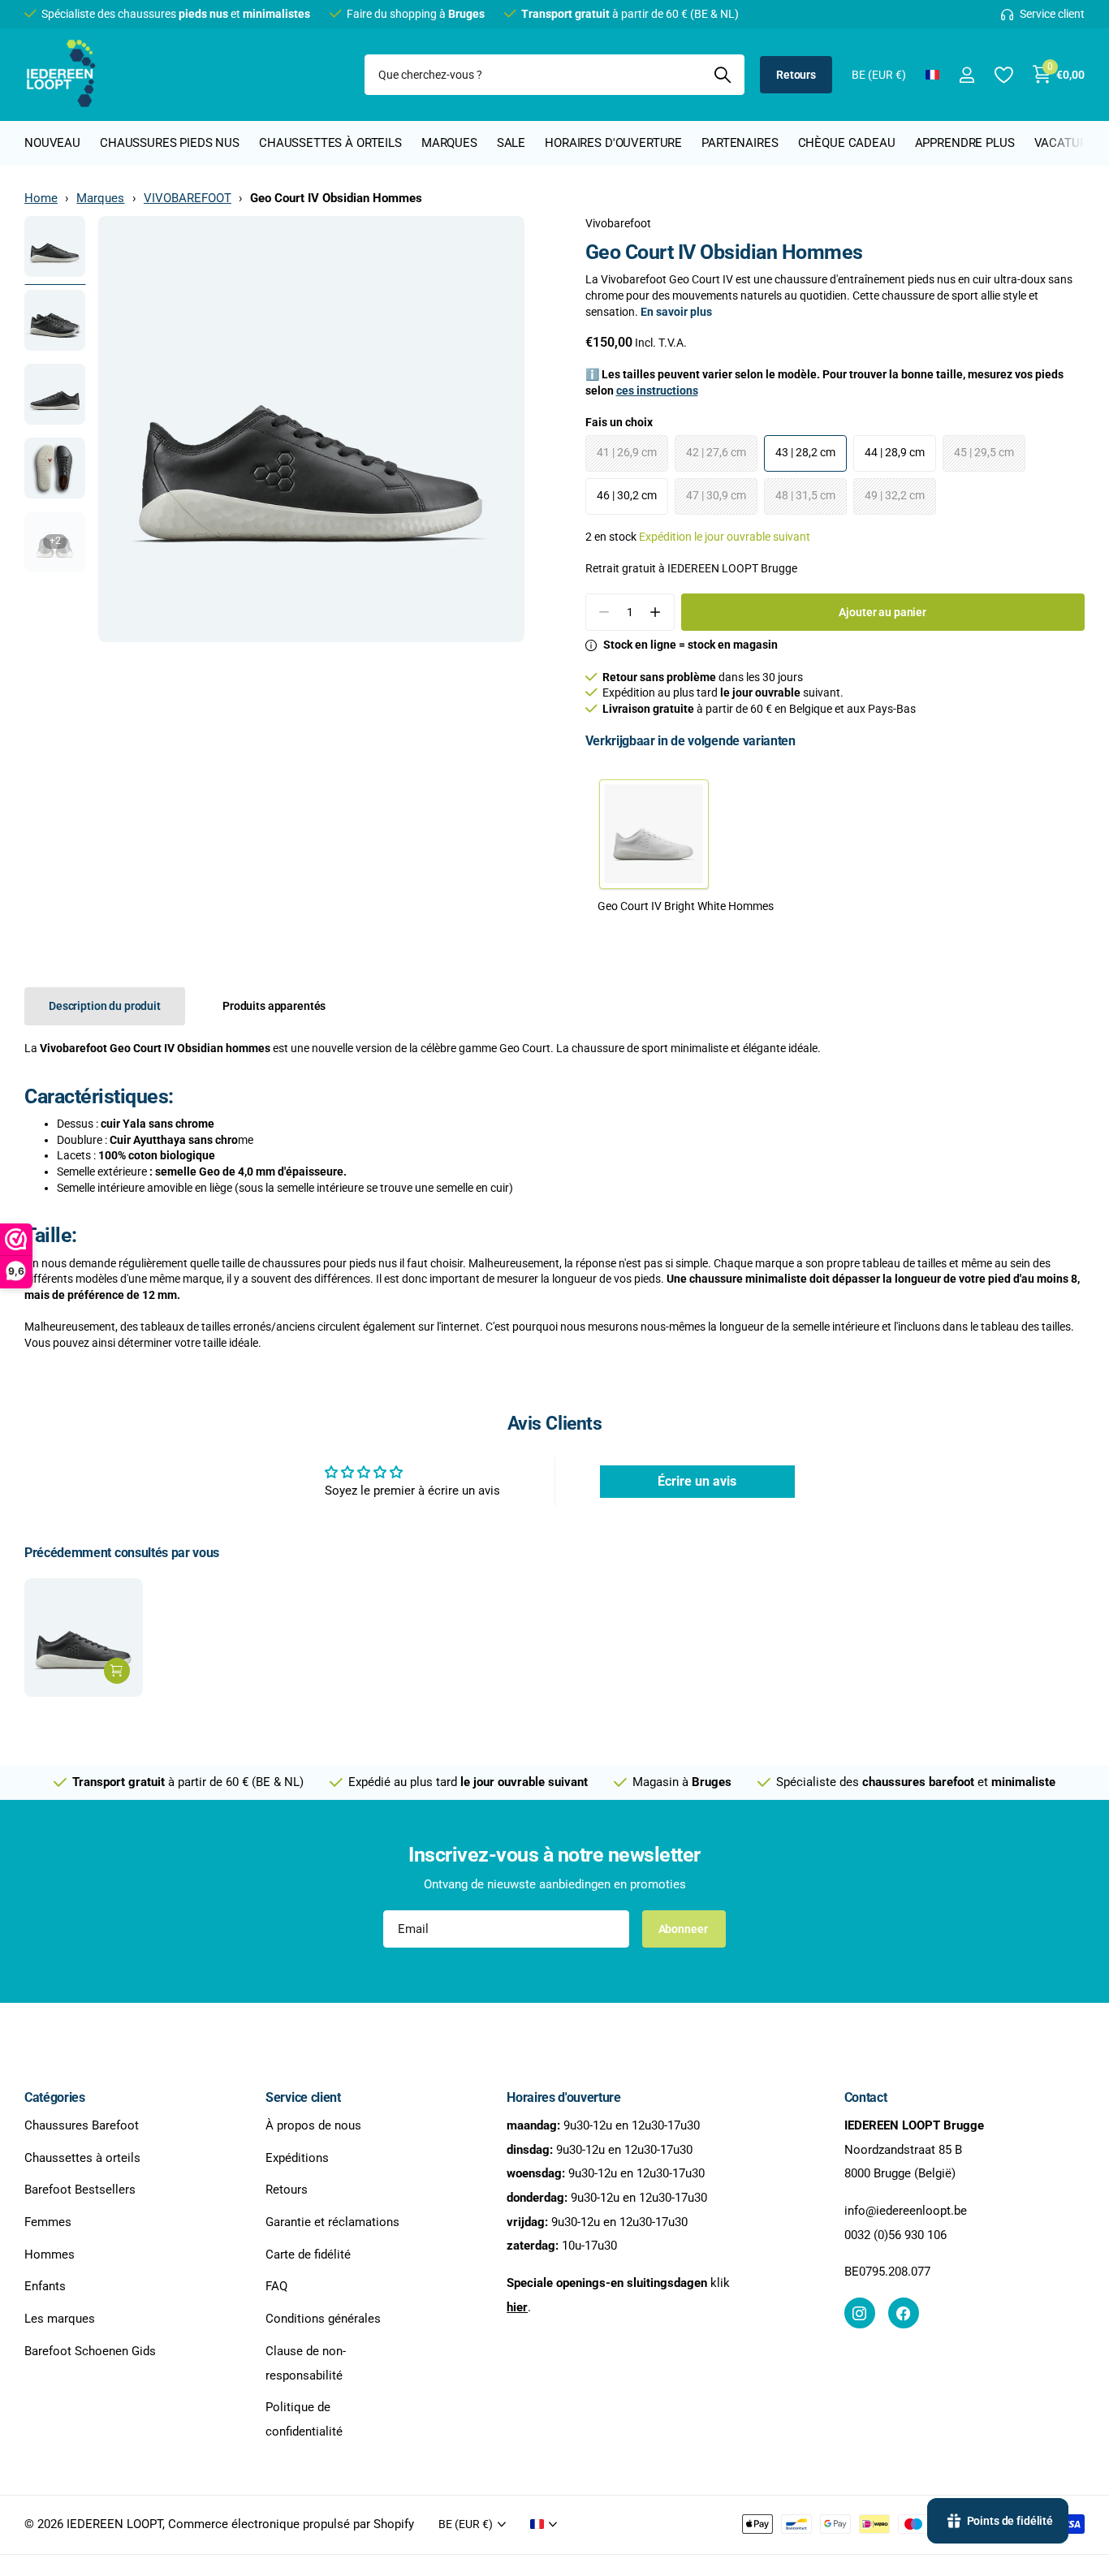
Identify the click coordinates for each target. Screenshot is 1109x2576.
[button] (656, 613)
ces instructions (657, 390)
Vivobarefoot (618, 223)
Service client (303, 2097)
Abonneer (684, 1929)
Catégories (55, 2097)
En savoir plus (676, 312)
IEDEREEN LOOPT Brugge (732, 568)
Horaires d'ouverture (613, 143)
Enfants (45, 2287)
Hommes (50, 2255)
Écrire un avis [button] (697, 1481)
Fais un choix (619, 422)
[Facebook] (904, 2314)
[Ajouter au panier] (117, 1671)
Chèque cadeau (847, 143)
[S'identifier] (967, 75)
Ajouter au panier (882, 612)
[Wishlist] (1003, 75)
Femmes (48, 2222)
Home (41, 198)
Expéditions (297, 2158)
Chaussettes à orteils (330, 143)
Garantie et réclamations (332, 2222)
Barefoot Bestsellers (80, 2190)
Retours (796, 75)
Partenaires (740, 143)
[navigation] (55, 246)
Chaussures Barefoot (82, 2125)
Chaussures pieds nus (170, 143)
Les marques (60, 2319)
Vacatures (1068, 143)
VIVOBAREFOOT (188, 198)
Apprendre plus (965, 143)
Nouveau (52, 143)
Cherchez (722, 75)
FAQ (276, 2287)
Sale (511, 143)
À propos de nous (313, 2125)
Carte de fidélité (308, 2255)
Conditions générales (323, 2319)
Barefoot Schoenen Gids (90, 2351)
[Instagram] (860, 2314)
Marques (449, 143)
